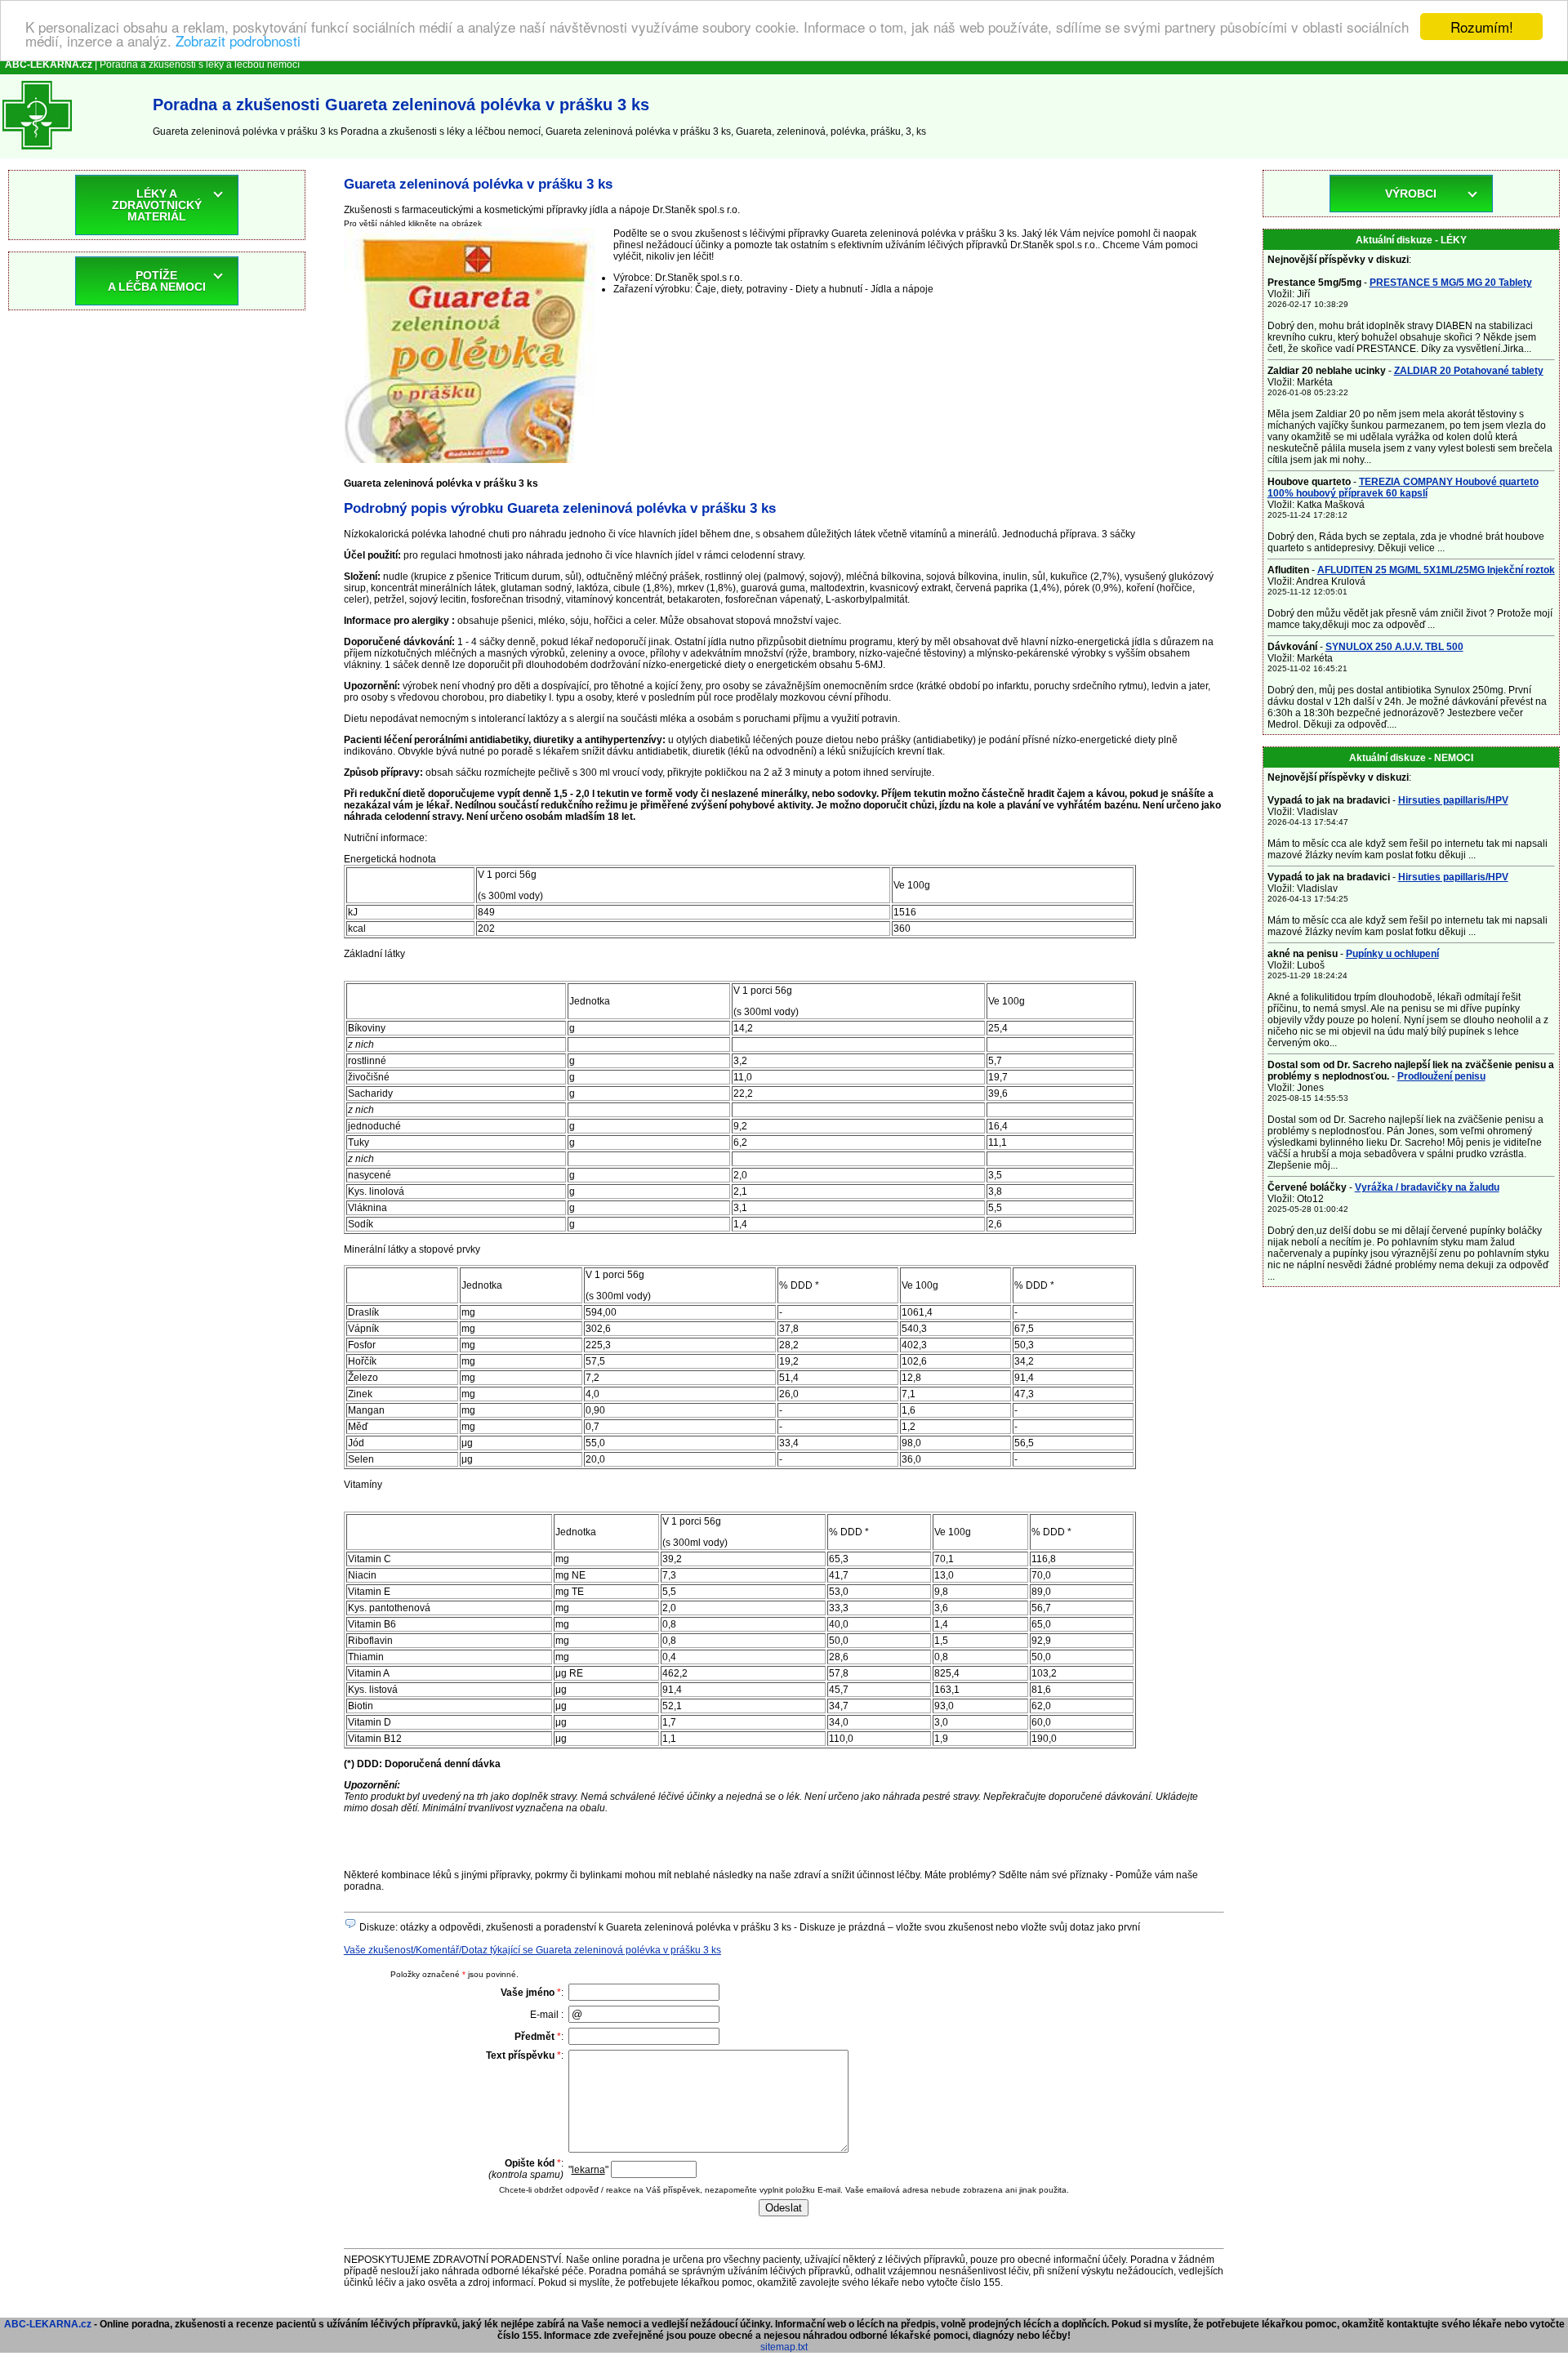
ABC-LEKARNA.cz (48, 2324)
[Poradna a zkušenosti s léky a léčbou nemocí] (37, 153)
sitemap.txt (784, 2347)
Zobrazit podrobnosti (238, 41)
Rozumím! (1482, 27)
